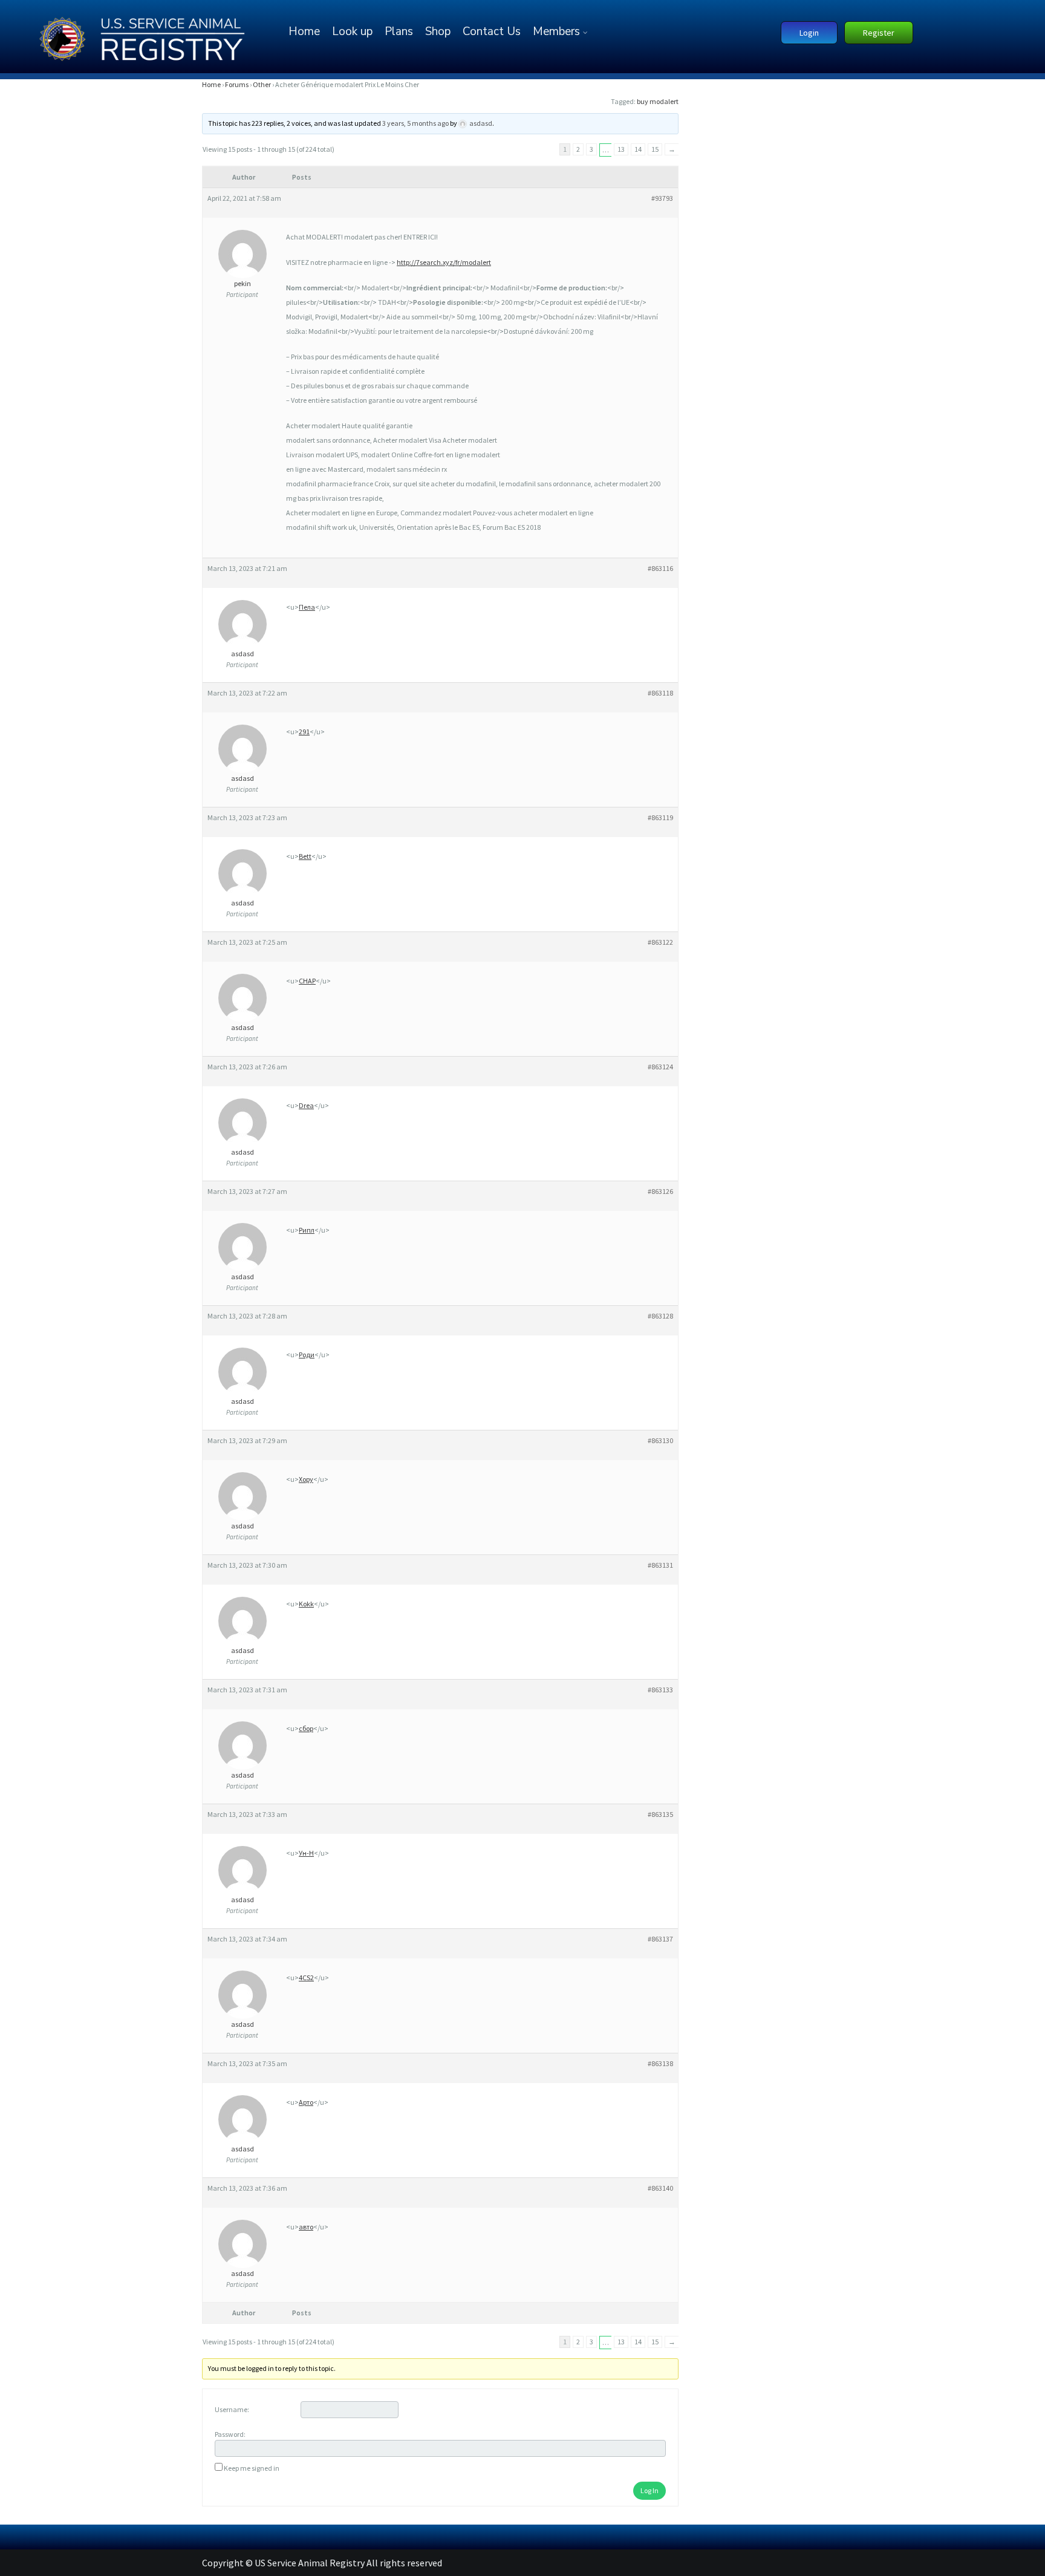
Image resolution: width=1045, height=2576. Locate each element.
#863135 (660, 1814)
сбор (306, 1728)
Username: (232, 2409)
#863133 (660, 1690)
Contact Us (492, 31)
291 (304, 732)
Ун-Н (306, 1853)
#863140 (660, 2188)
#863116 (660, 568)
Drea (306, 1105)
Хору (306, 1479)
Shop (438, 31)
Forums (237, 84)
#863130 (660, 1440)
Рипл (307, 1230)
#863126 (660, 1191)
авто (306, 2227)
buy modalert (658, 101)
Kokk (306, 1604)
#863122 (660, 942)
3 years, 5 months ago (415, 123)
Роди (307, 1355)
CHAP (307, 981)
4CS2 (306, 1978)
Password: (230, 2434)
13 (621, 149)
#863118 (660, 693)
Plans (399, 31)
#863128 (660, 1316)
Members (556, 31)
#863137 (660, 1939)
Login (809, 33)
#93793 (662, 198)
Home (304, 31)
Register (879, 33)
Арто (306, 2102)
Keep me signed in (252, 2468)
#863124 (660, 1067)
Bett (305, 856)
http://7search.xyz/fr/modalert (444, 262)
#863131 (660, 1565)
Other (262, 84)
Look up (352, 31)
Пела (307, 607)
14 (638, 149)
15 (655, 149)
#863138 (660, 2063)
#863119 (660, 817)
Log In (649, 2490)
